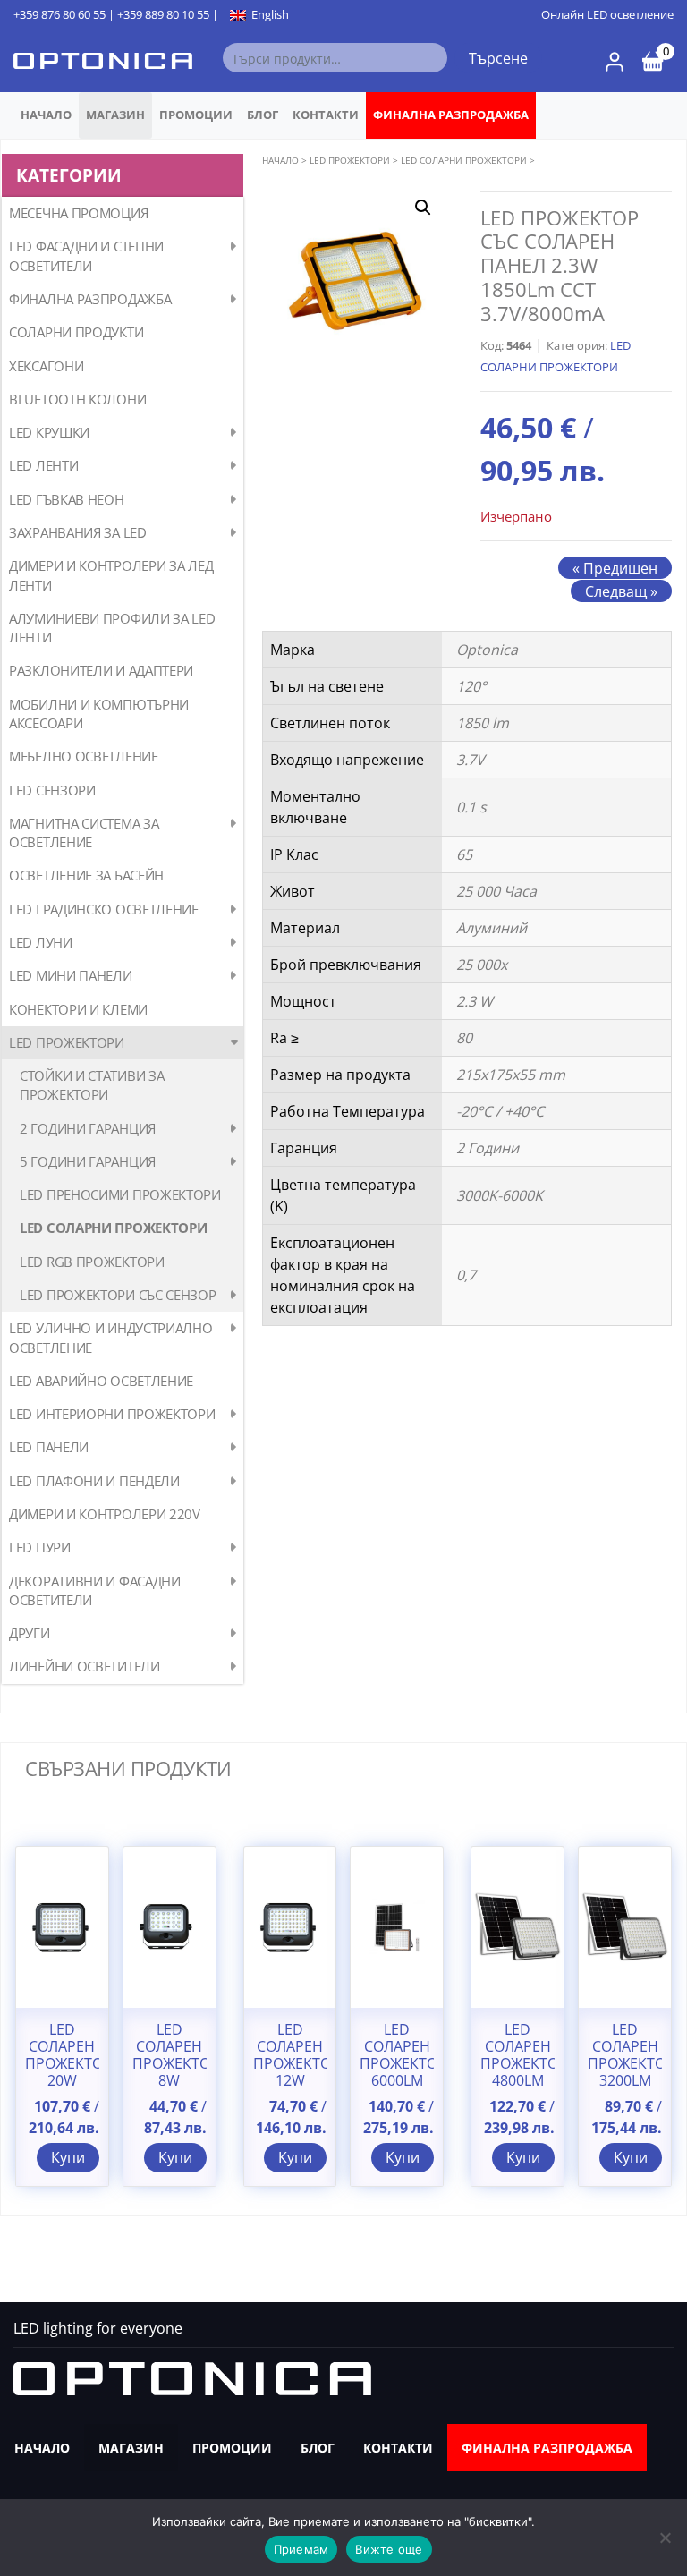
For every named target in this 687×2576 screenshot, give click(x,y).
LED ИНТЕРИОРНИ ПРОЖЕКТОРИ (112, 1414)
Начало (46, 115)
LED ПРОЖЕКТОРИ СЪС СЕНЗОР (118, 1295)
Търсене (498, 58)
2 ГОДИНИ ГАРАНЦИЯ (88, 1128)
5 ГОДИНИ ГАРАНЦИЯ (88, 1161)
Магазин (115, 115)
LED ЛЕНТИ (43, 465)
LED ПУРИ (40, 1547)
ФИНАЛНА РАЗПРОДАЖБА (451, 115)
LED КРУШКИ (49, 432)
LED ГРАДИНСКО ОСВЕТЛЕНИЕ (104, 909)
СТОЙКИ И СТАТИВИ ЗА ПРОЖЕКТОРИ (92, 1085)
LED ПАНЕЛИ (49, 1447)
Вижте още (389, 2549)
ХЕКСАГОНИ (46, 366)
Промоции (196, 115)
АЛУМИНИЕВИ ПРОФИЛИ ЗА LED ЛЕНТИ (112, 628)
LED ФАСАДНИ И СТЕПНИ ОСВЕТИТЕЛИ (86, 255)
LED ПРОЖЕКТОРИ (67, 1042)
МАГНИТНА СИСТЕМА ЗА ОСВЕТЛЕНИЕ (84, 833)
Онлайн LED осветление (607, 14)
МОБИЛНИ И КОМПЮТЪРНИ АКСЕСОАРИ (99, 714)
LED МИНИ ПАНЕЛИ (71, 975)
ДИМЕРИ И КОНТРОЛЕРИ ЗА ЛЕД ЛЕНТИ (111, 575)
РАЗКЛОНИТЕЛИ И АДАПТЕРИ (101, 670)
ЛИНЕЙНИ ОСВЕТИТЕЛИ (85, 1666)
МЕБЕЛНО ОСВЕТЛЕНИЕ (84, 756)
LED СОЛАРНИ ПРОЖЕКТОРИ (113, 1228)
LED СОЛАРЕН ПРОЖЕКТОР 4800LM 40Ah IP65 (517, 2064)
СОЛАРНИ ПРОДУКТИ (76, 332)
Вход (615, 62)
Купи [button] (68, 2157)
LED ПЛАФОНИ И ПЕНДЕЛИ (94, 1481)
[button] (423, 208)
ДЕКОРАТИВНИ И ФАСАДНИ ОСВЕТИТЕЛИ (95, 1590)
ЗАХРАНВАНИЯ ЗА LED (78, 532)
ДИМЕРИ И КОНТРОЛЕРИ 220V (105, 1514)
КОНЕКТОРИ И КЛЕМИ (78, 1009)
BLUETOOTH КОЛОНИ (77, 399)
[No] (665, 2538)
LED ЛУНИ (41, 942)
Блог (263, 115)
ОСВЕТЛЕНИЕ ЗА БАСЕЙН (86, 875)
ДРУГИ (30, 1633)
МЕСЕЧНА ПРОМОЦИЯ (78, 213)
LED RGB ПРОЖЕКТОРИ (92, 1262)
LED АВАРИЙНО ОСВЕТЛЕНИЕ (101, 1381)
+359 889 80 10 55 (163, 14)
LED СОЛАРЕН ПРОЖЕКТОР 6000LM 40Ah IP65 (397, 2064)
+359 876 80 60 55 (59, 14)
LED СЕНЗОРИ (52, 790)
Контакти (326, 115)
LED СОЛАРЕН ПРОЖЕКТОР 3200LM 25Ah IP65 (625, 2064)
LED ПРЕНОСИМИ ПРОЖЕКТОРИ (120, 1194)
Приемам (301, 2549)
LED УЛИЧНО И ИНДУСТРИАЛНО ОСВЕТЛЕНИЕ (111, 1337)
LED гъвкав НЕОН (67, 499)
